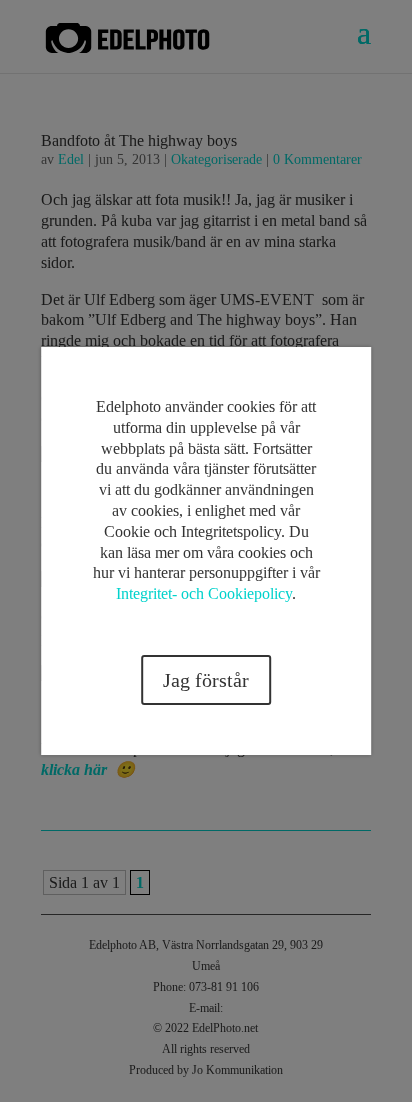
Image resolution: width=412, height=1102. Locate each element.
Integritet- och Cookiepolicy (204, 593)
